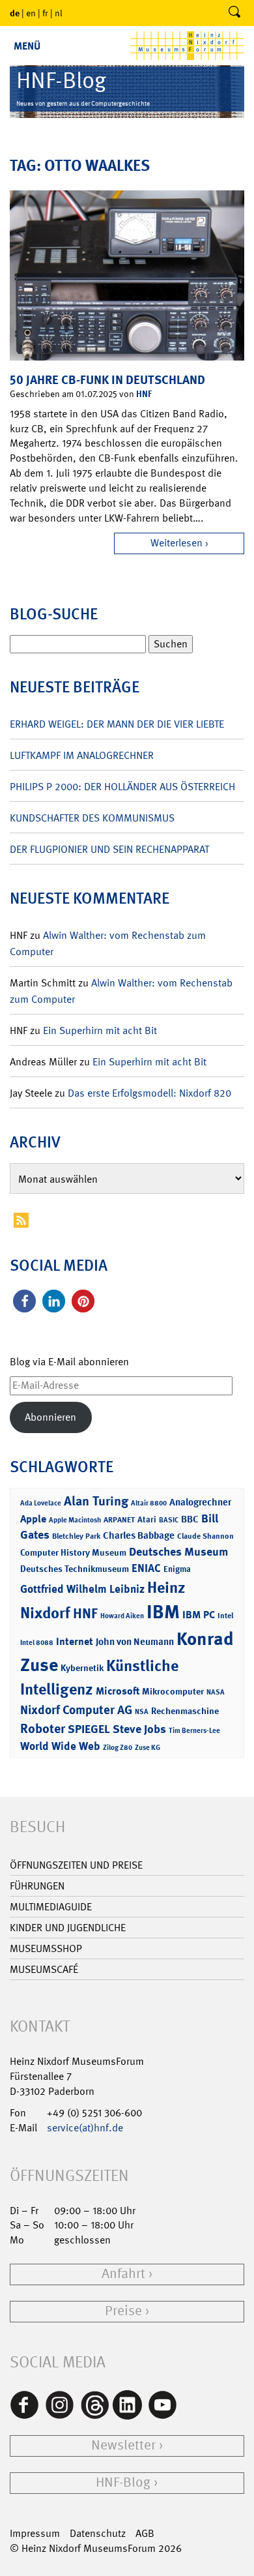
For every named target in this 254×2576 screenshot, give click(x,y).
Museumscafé (44, 1969)
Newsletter (123, 2445)
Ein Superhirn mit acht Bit (100, 1030)
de (15, 13)
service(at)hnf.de (85, 2128)
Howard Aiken (122, 1616)
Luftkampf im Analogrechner (82, 755)
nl (59, 13)
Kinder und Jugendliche (68, 1928)
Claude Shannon (205, 1536)
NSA (142, 1712)
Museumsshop (46, 1948)
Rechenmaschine (185, 1710)
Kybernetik (82, 1667)
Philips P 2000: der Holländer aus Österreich (122, 787)
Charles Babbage (139, 1535)
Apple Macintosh (75, 1520)
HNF (144, 393)
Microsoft (118, 1691)
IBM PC (199, 1615)
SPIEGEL (89, 1729)
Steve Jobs (139, 1729)
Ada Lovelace (41, 1503)
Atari (147, 1519)
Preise (123, 2311)
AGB (145, 2533)
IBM (163, 1612)
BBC (190, 1519)
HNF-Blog (123, 2482)
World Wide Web (60, 1746)
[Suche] (234, 13)
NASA (216, 1692)
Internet (75, 1641)
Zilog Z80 (118, 1748)
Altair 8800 (149, 1503)
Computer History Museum (73, 1552)
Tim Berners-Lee (194, 1731)
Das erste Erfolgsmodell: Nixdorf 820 (149, 1093)
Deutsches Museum (178, 1552)
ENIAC (146, 1568)
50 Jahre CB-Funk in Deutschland (107, 380)
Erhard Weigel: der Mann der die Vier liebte (117, 724)
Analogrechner (200, 1502)
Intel (225, 1616)
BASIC (169, 1520)
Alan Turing (96, 1501)
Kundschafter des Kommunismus (92, 818)
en (31, 13)
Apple (33, 1519)
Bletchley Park (76, 1536)
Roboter (43, 1728)
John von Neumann (135, 1642)
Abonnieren (50, 1417)
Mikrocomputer (173, 1691)
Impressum (35, 2533)
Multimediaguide (51, 1907)
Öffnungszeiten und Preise (76, 1865)
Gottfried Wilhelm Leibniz (82, 1589)
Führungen (37, 1886)
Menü (27, 46)
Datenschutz (98, 2533)
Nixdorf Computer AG (76, 1710)
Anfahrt (123, 2274)
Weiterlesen (176, 543)
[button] (24, 1301)
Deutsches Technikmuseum (75, 1568)
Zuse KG (148, 1748)
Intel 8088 (37, 1643)
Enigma (177, 1569)
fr (45, 13)
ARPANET (119, 1520)
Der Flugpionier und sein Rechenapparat (109, 849)
